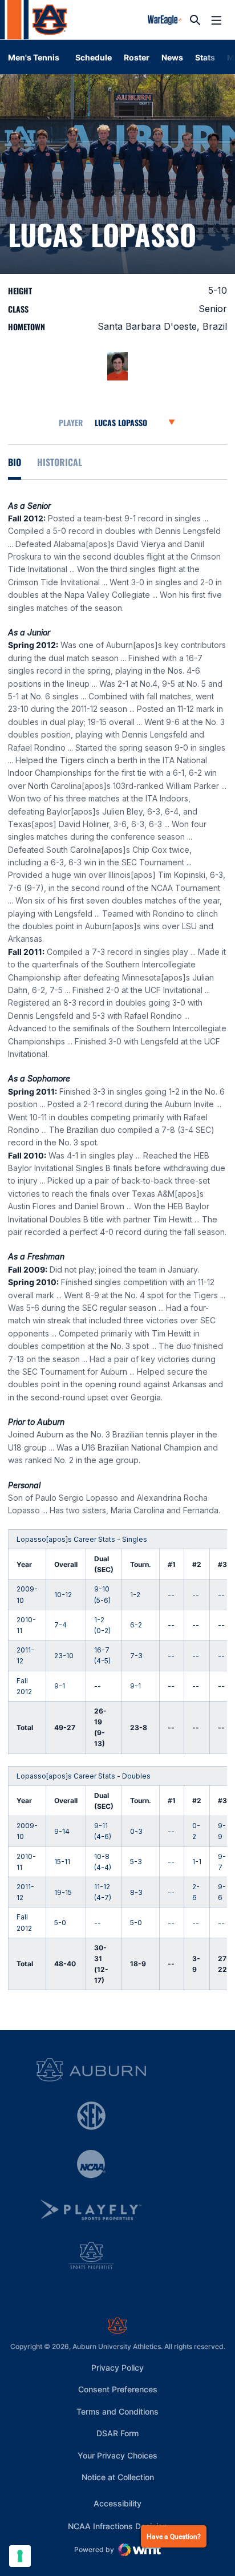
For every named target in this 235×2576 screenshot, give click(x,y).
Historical (60, 462)
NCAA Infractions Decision (117, 2526)
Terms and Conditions (117, 2411)
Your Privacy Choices (117, 2455)
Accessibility (117, 2503)
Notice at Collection (118, 2477)
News (172, 57)
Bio (15, 462)
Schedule (94, 57)
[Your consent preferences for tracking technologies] (20, 2556)
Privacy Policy (117, 2368)
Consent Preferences (118, 2389)
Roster (137, 57)
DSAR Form (117, 2433)
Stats (205, 57)
